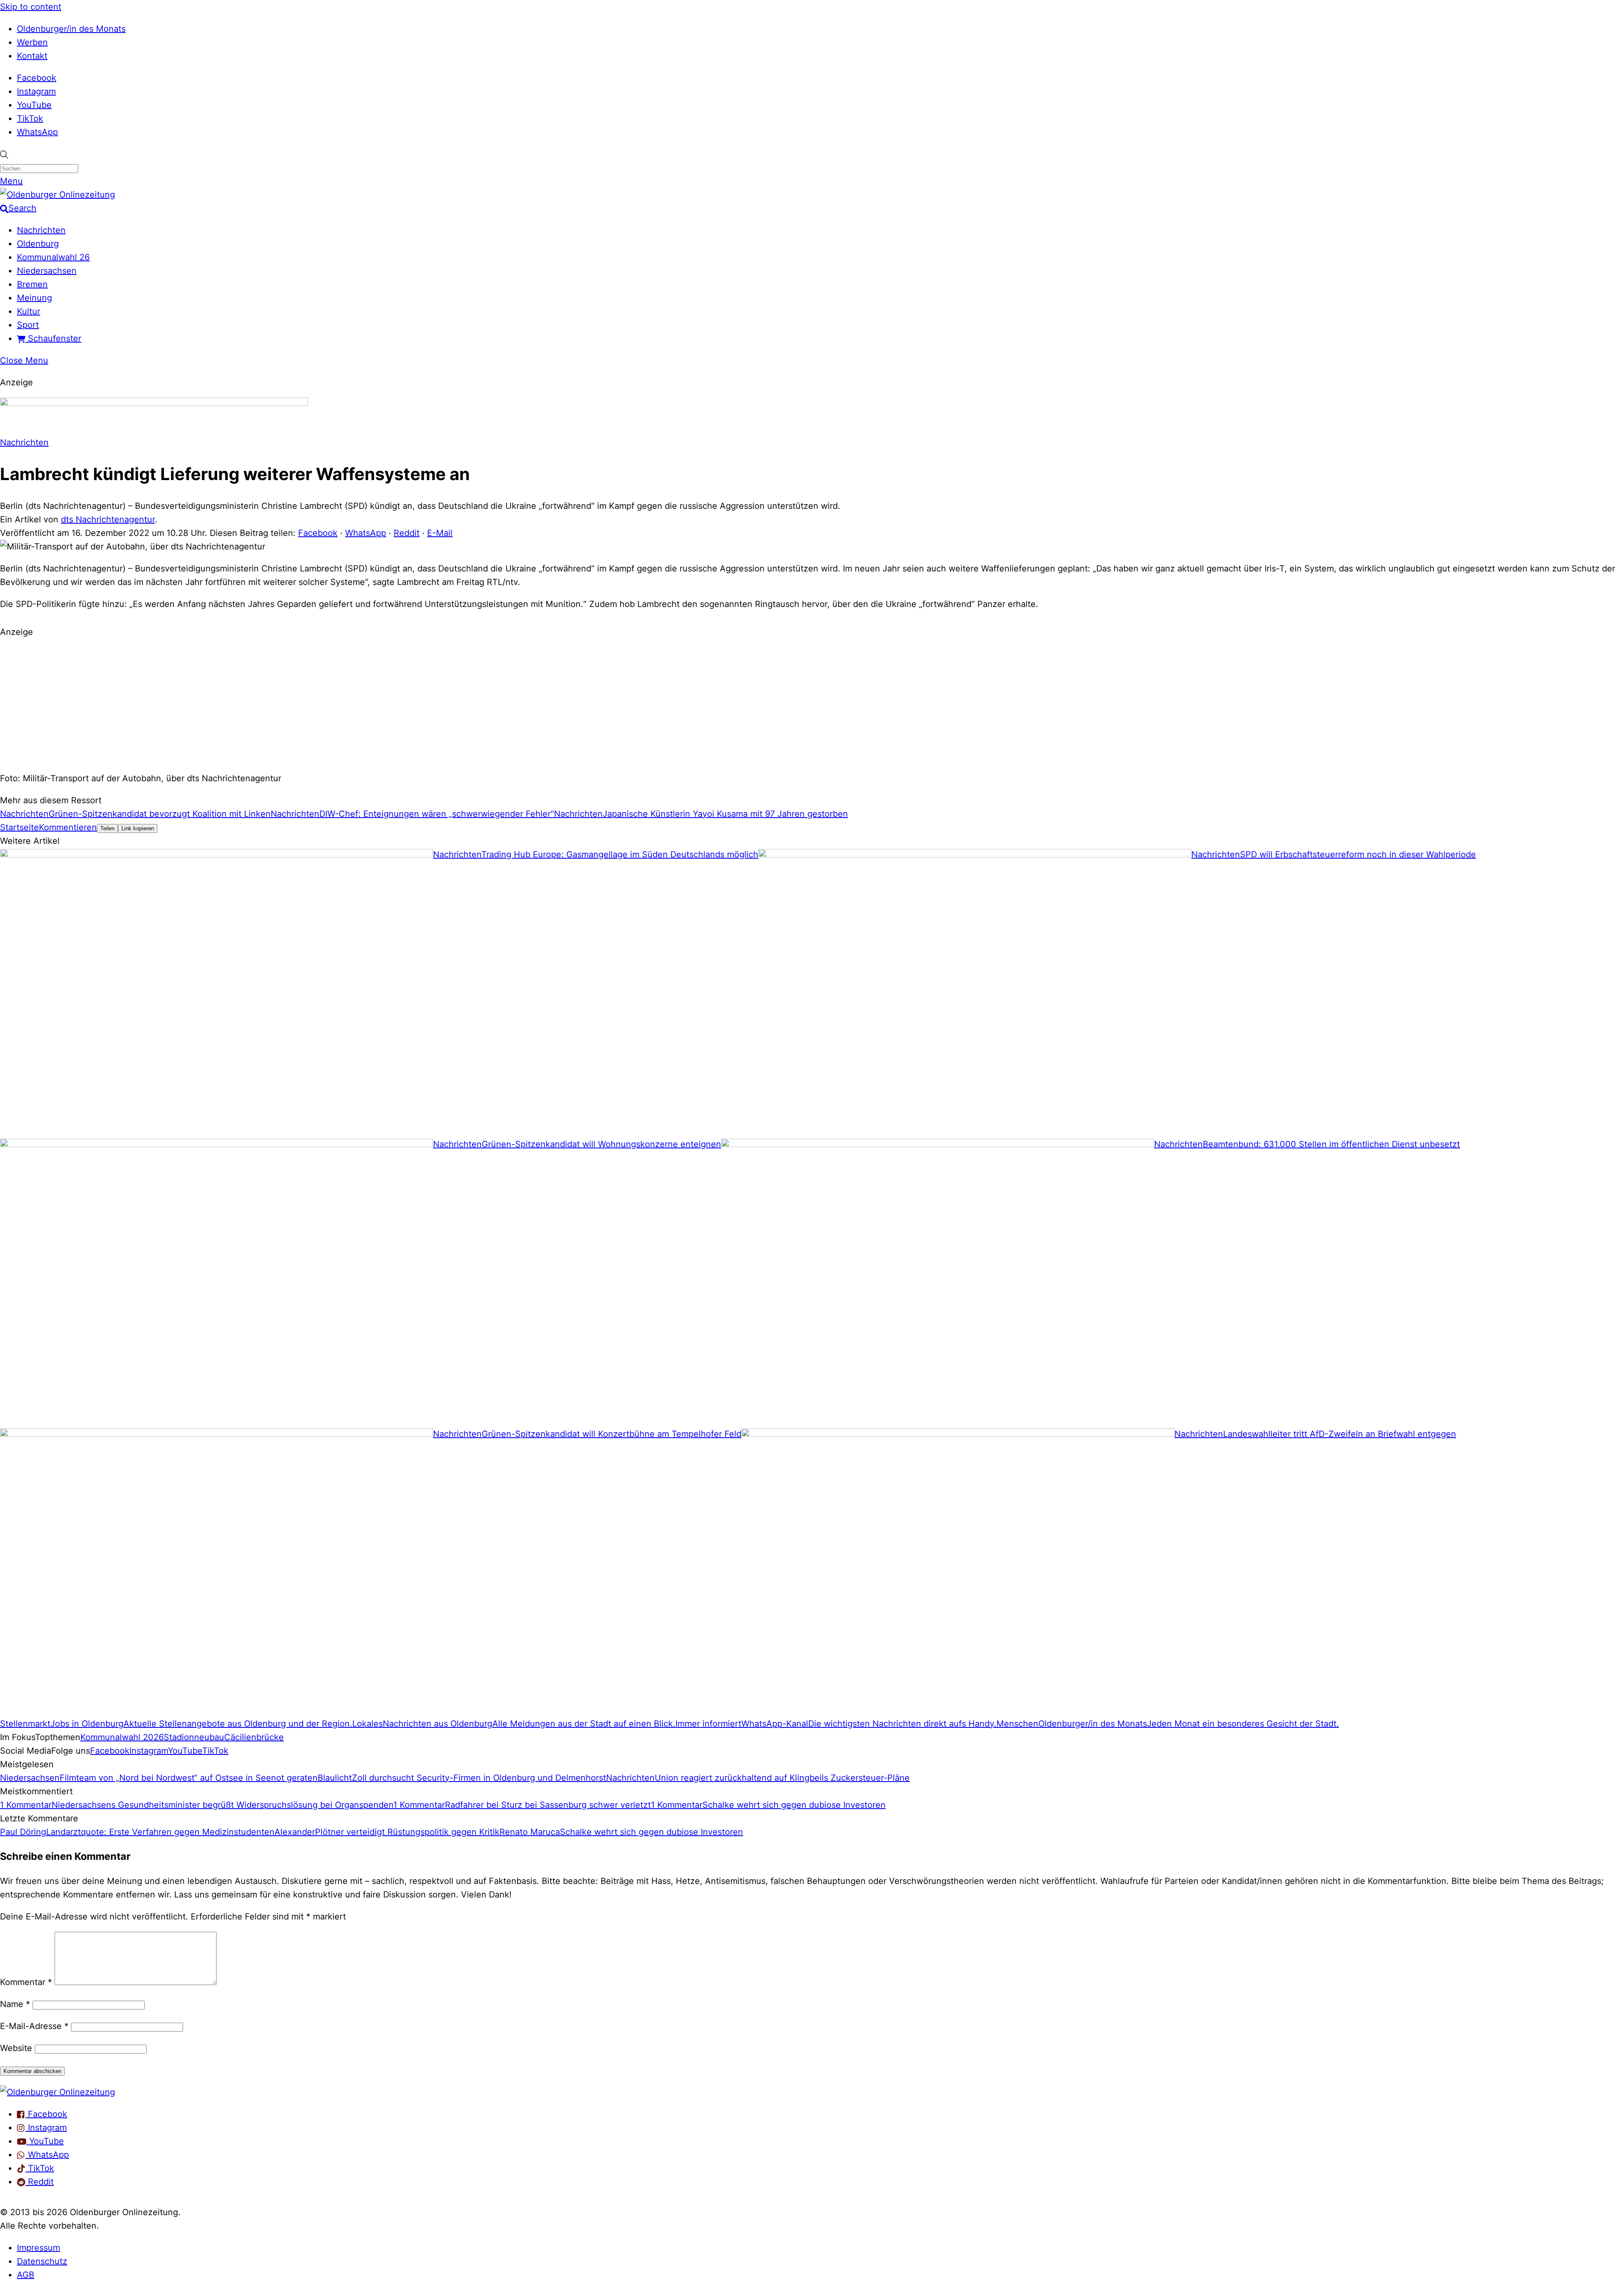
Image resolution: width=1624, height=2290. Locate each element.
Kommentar (26, 1982)
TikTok (30, 118)
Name (15, 2004)
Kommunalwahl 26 (53, 257)
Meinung (34, 298)
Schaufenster (53, 338)
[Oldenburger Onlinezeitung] (58, 2092)
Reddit (407, 533)
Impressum (38, 2248)
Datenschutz (42, 2261)
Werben (32, 42)
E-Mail (440, 533)
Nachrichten (41, 230)
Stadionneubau (194, 1737)
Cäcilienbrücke (254, 1737)
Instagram (36, 91)
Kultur (29, 311)
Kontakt (32, 56)
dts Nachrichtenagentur (108, 519)
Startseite (19, 827)
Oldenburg (38, 244)
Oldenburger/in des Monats (71, 29)
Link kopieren (138, 828)
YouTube (34, 105)
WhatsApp (37, 132)
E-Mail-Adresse (34, 2026)
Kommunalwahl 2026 (122, 1737)
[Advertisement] (812, 704)
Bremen (32, 284)
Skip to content (31, 7)
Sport (28, 325)
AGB (26, 2275)
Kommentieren (68, 827)
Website (16, 2048)
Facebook (37, 78)
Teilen (107, 828)
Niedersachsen (47, 271)
